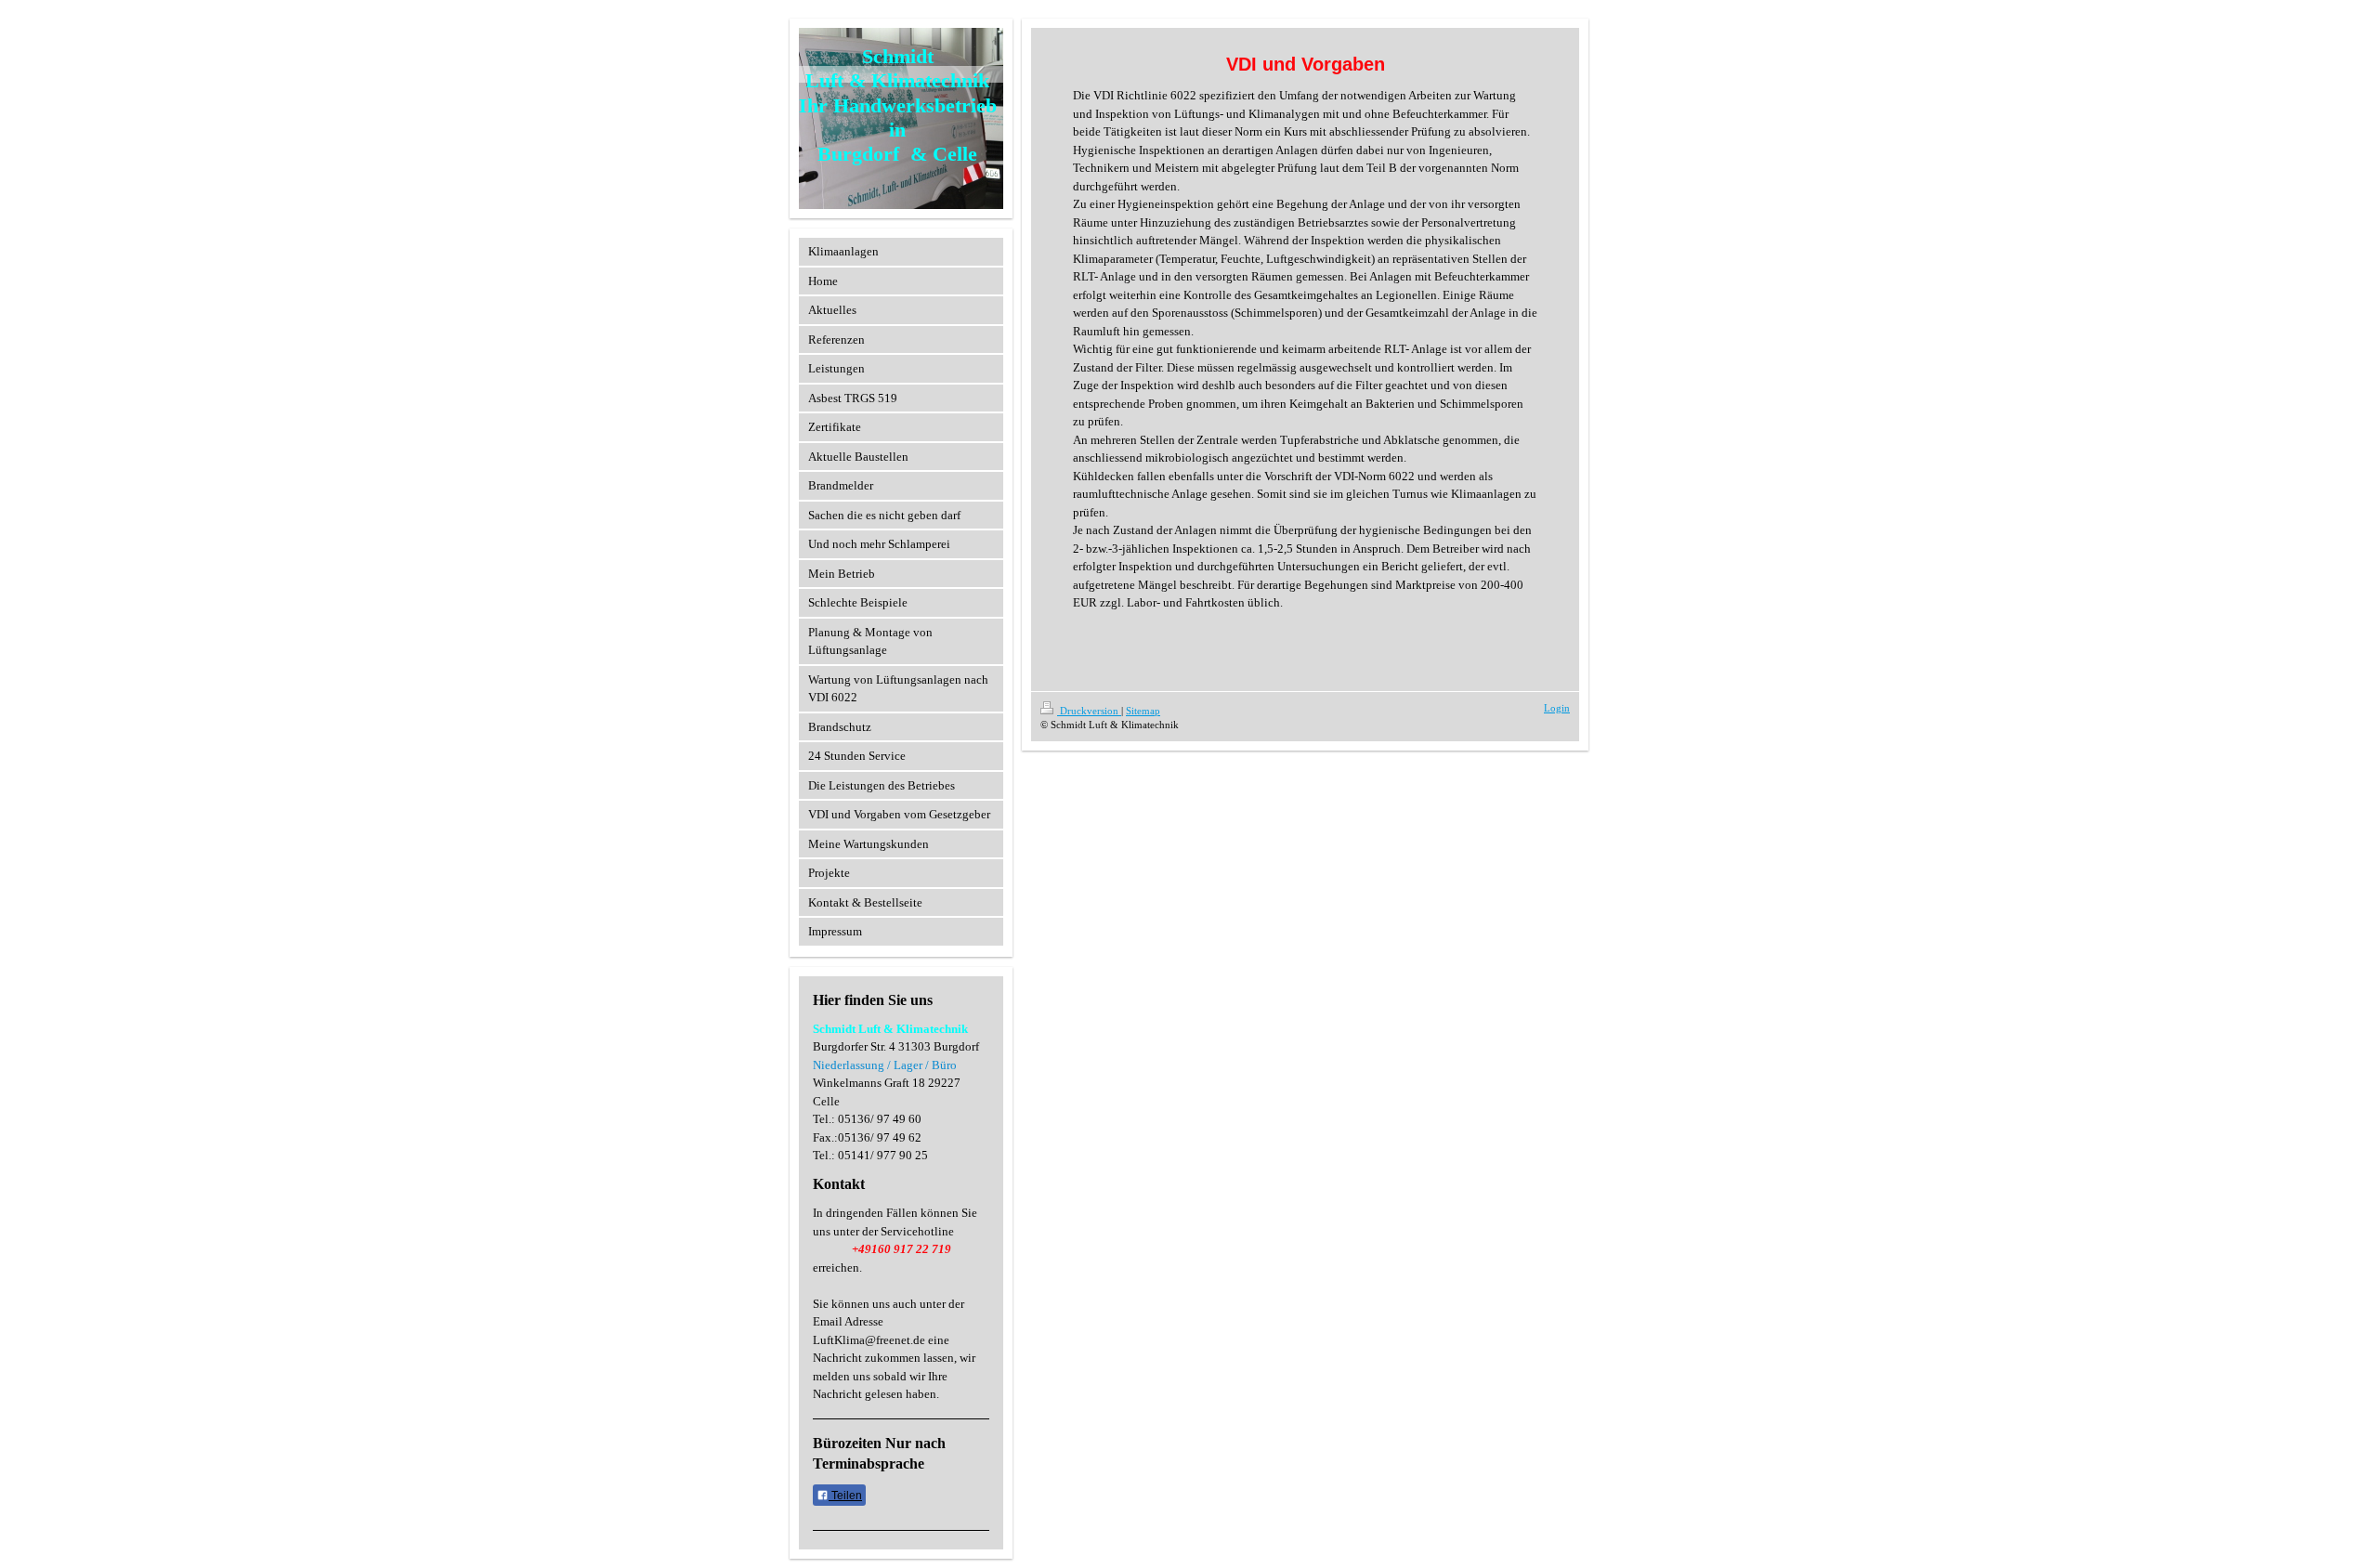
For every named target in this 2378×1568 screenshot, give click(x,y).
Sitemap (1143, 711)
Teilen (845, 1496)
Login (1557, 708)
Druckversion (1089, 711)
